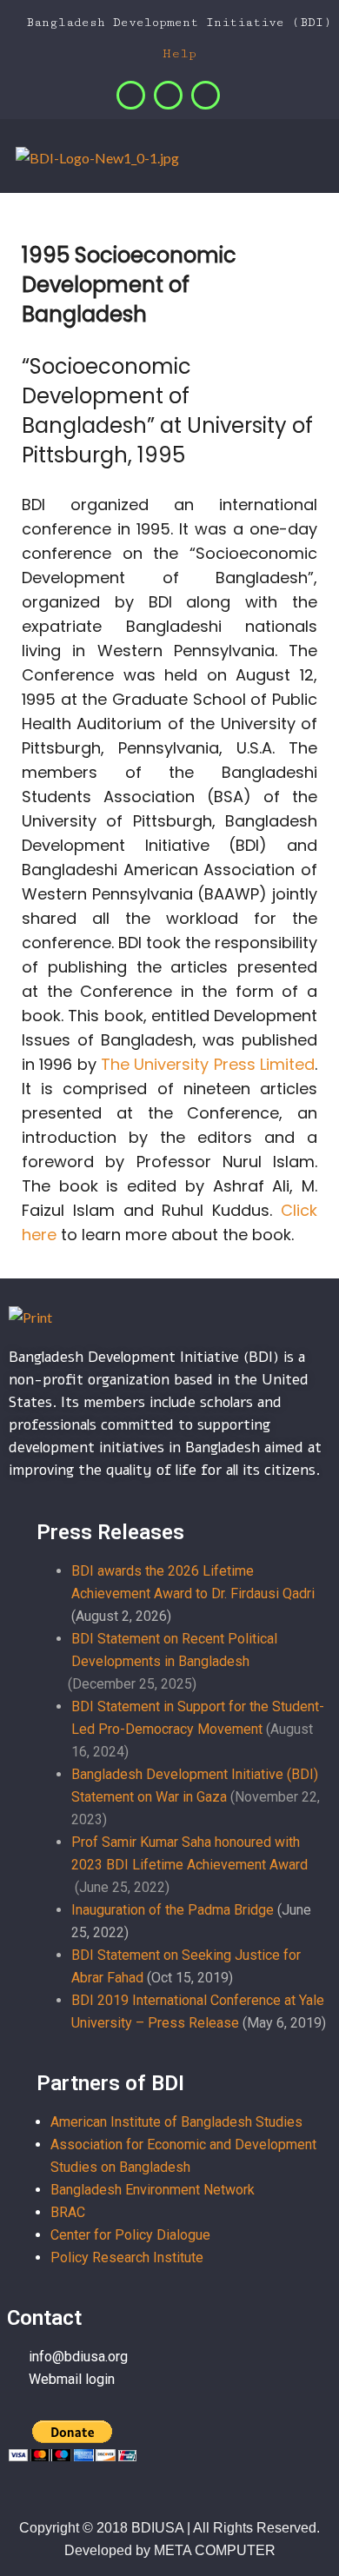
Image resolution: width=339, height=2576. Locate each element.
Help (175, 53)
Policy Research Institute (127, 2257)
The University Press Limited (208, 1064)
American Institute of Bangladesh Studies (176, 2122)
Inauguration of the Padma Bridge (173, 1910)
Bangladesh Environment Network (153, 2190)
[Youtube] (206, 95)
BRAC (68, 2212)
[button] (322, 160)
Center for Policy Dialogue (130, 2235)
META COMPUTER (215, 2550)
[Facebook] (131, 95)
